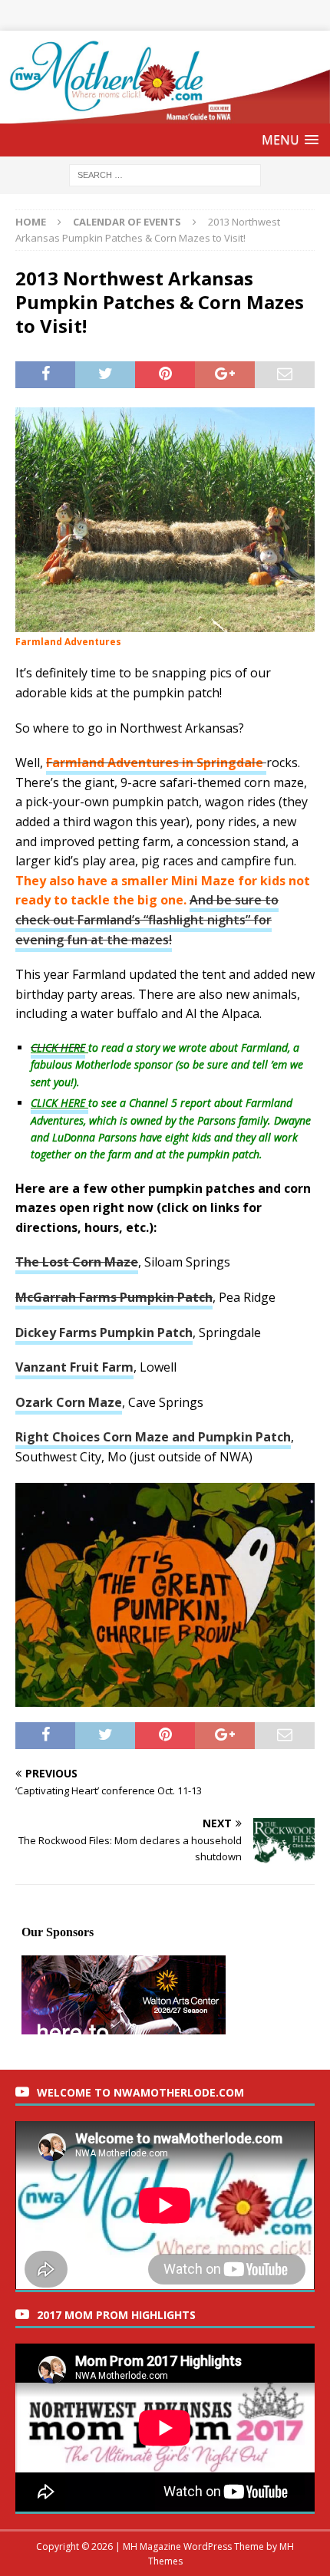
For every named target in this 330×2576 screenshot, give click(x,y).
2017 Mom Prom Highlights (116, 2315)
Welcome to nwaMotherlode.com (140, 2092)
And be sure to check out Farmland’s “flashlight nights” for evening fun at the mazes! (147, 919)
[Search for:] (165, 175)
